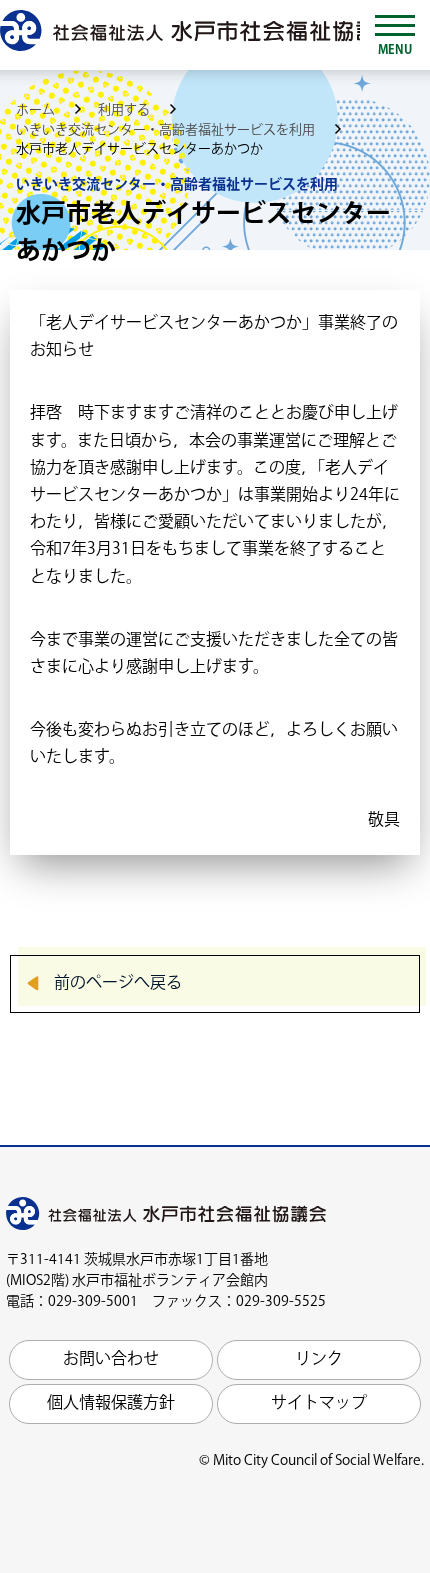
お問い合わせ (111, 1359)
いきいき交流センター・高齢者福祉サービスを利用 (167, 130)
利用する (125, 110)
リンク (319, 1359)
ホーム (37, 110)
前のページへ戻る (118, 983)
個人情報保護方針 (111, 1403)
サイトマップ (319, 1403)
